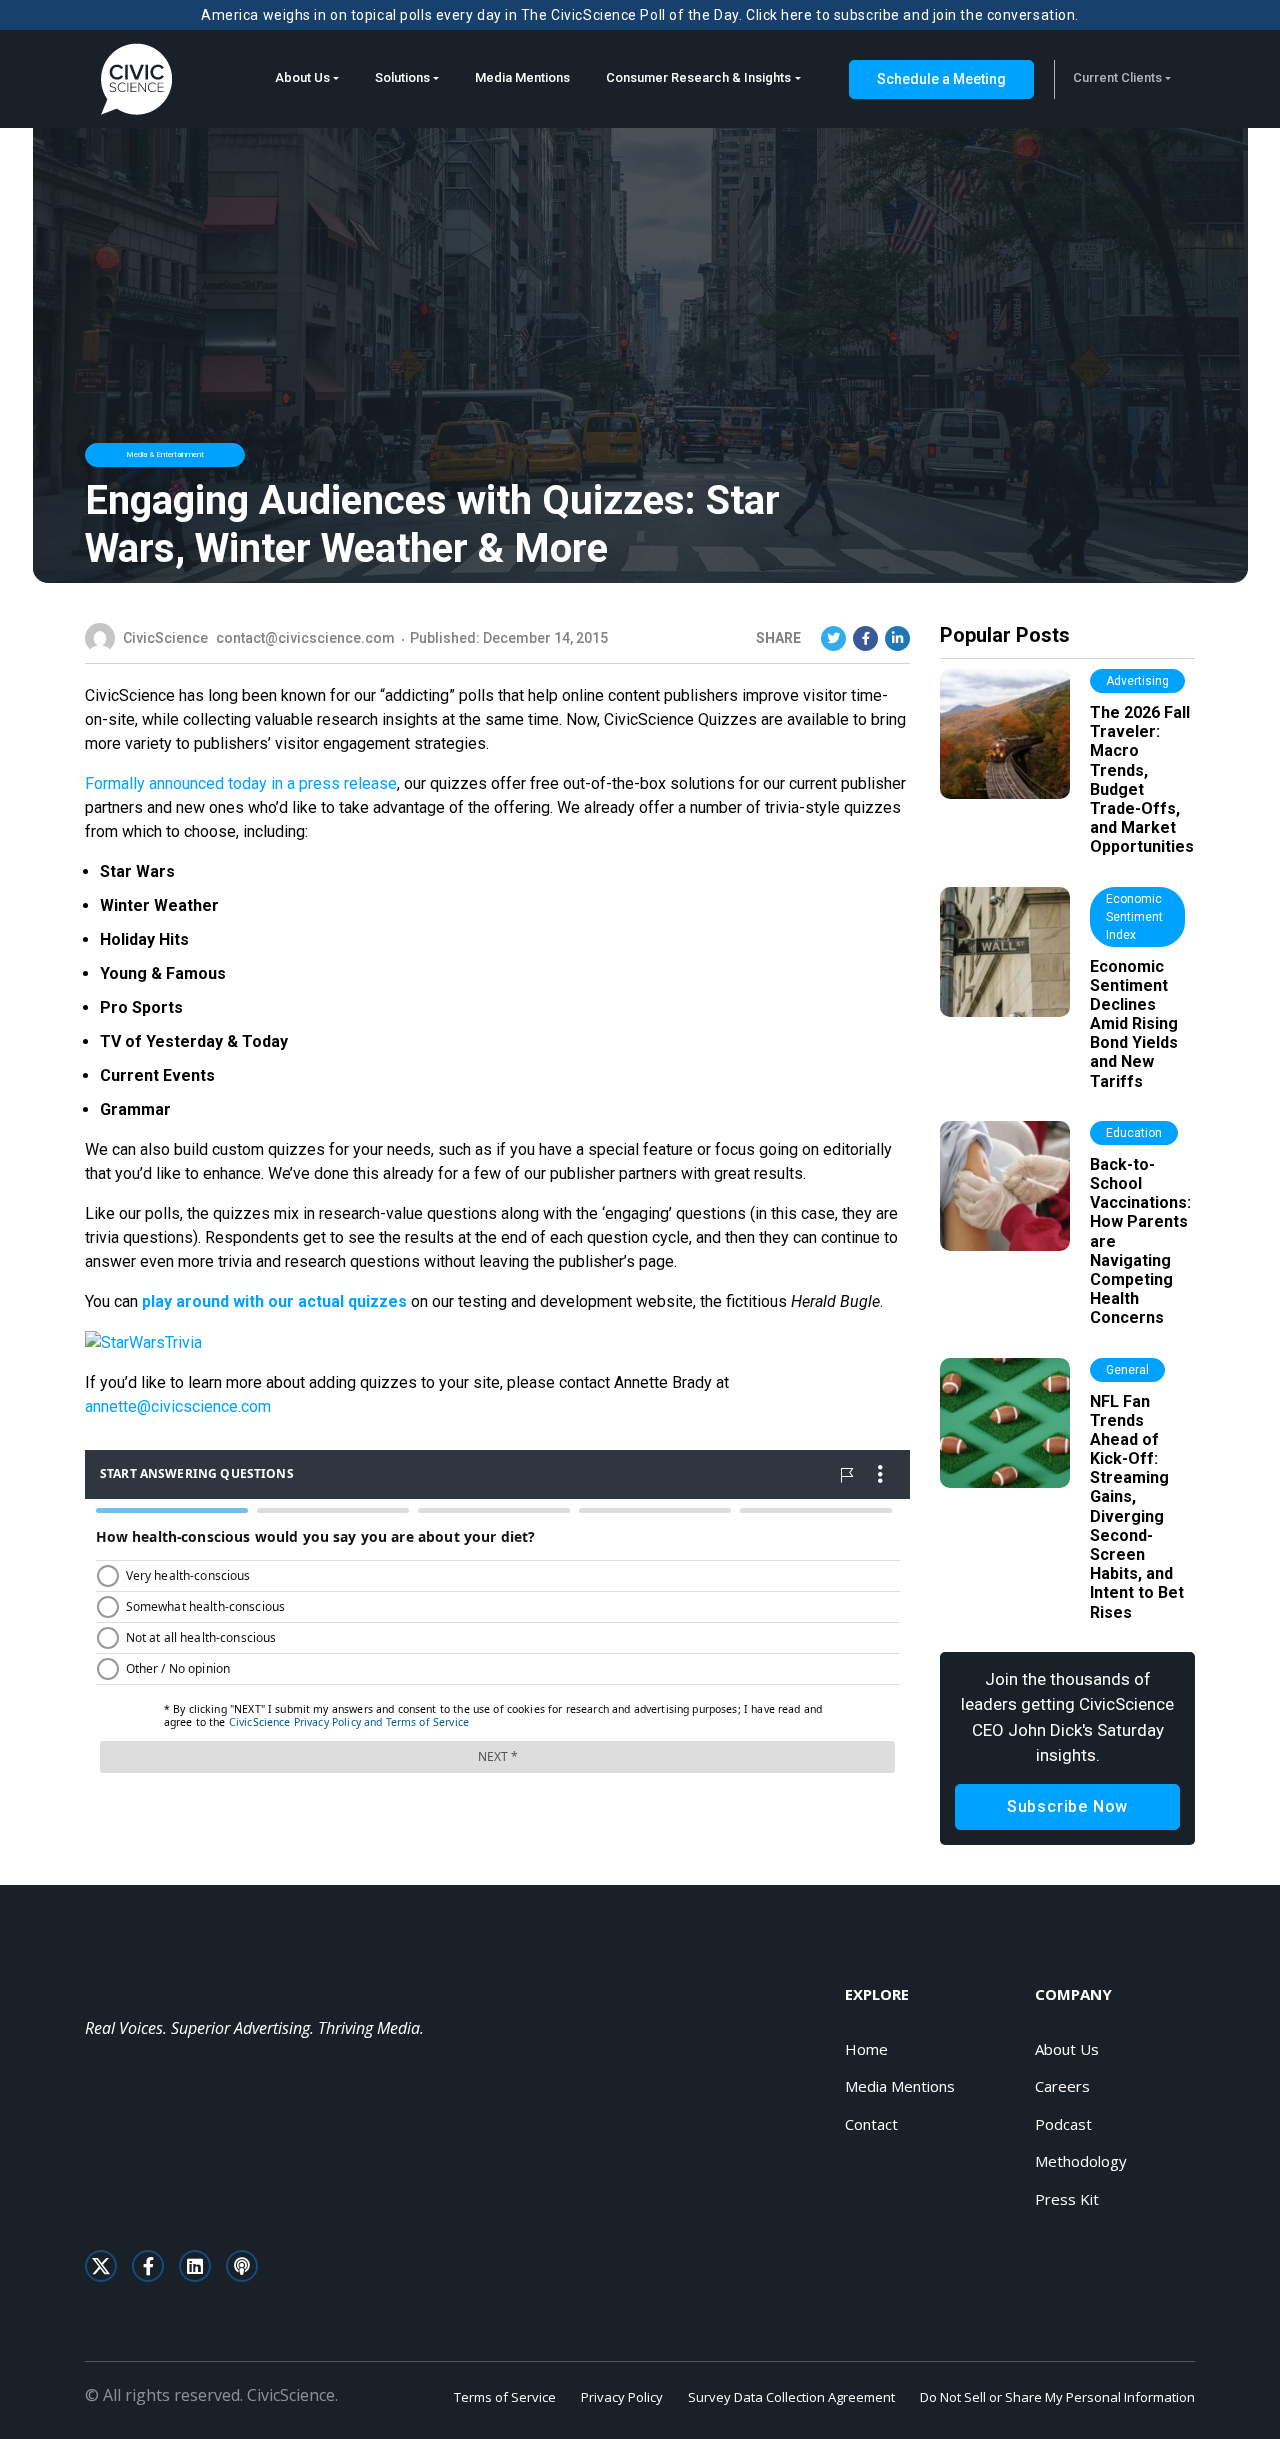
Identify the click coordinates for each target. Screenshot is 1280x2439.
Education (1134, 1133)
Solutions (402, 77)
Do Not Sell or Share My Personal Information (1057, 2397)
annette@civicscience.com (178, 1406)
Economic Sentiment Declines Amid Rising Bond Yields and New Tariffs (1134, 1024)
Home (866, 2049)
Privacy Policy (622, 2397)
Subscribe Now (1067, 1806)
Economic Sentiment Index (1134, 917)
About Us (302, 77)
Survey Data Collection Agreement (791, 2397)
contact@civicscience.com (305, 638)
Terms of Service (505, 2397)
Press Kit (1067, 2199)
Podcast (1063, 2124)
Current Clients (1117, 77)
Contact (871, 2124)
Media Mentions (522, 77)
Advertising (1137, 681)
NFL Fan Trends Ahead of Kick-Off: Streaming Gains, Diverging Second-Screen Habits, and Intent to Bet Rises (1137, 1507)
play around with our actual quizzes (274, 1301)
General (1127, 1370)
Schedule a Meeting (941, 79)
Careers (1062, 2086)
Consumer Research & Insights (698, 77)
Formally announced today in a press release (241, 783)
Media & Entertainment (165, 454)
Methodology (1081, 2161)
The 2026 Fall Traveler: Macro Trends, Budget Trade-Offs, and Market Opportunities (1142, 779)
